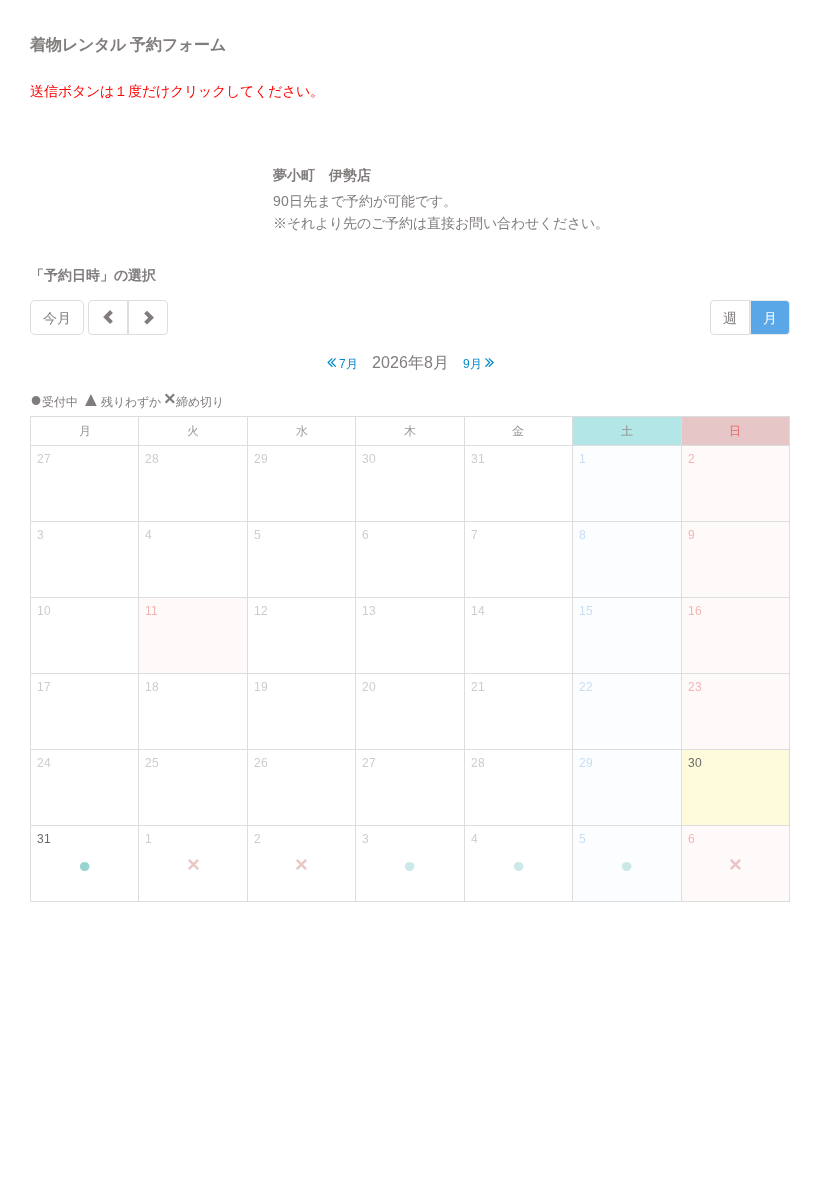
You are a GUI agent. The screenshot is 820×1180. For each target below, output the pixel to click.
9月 (474, 364)
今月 (57, 318)
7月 (347, 364)
